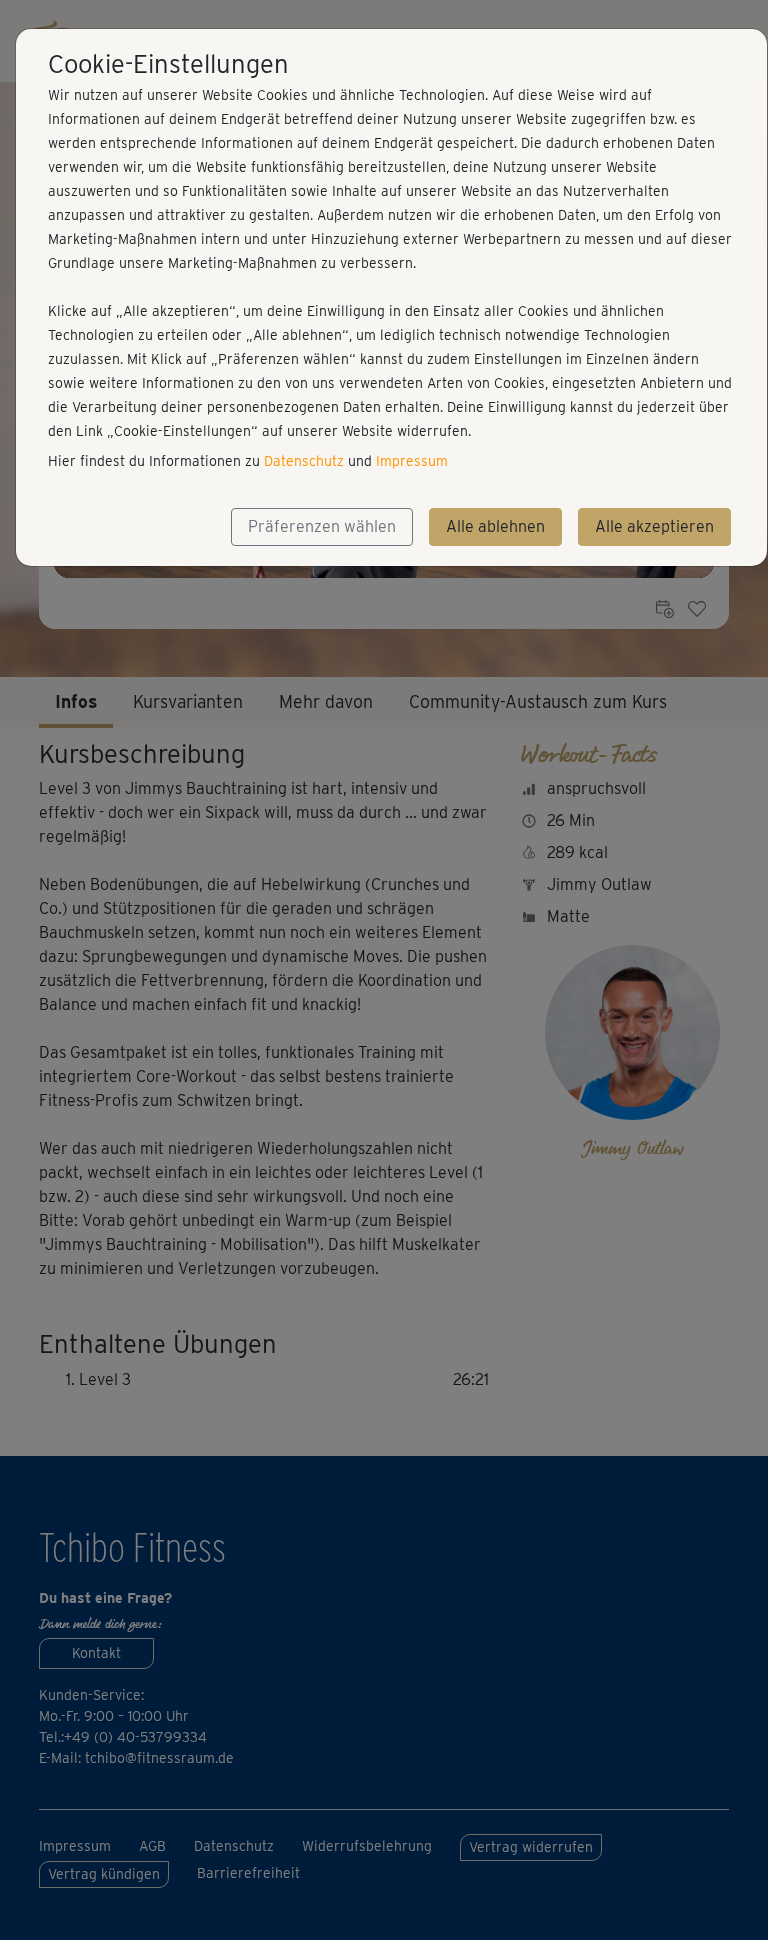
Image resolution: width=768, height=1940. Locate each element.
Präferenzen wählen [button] (322, 526)
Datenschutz (304, 461)
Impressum (412, 461)
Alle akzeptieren (654, 526)
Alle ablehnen (495, 526)
